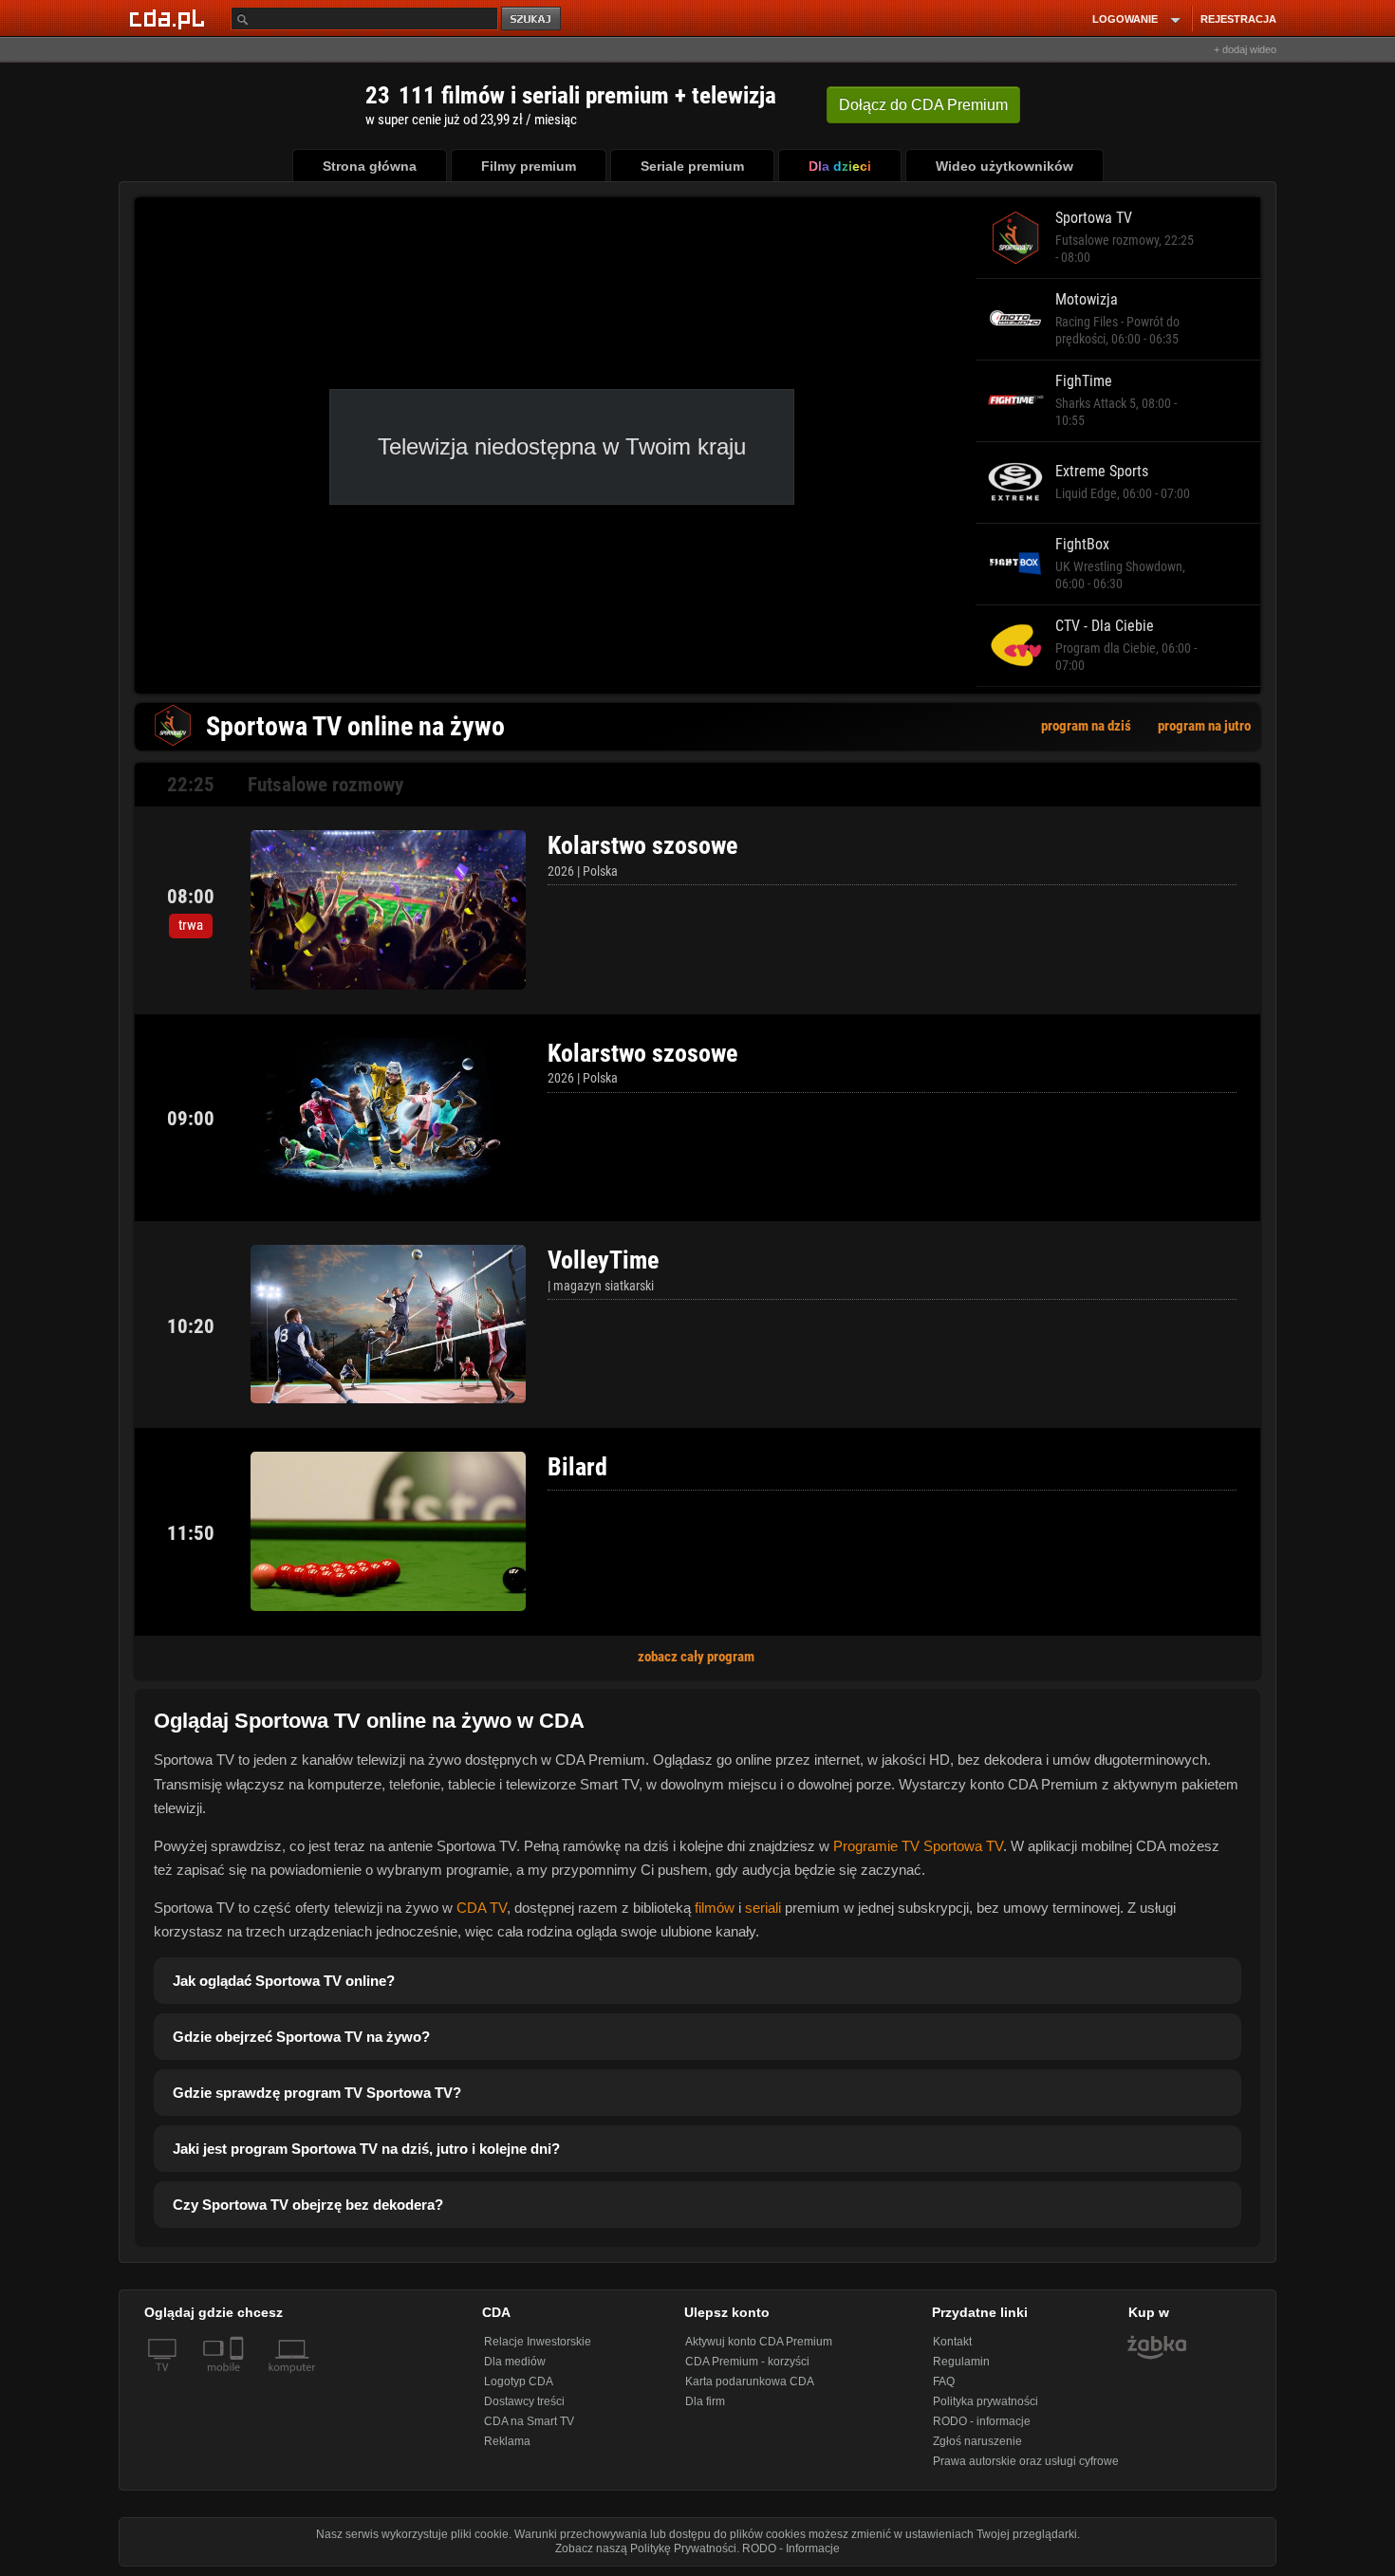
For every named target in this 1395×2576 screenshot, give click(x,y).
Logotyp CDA (519, 2381)
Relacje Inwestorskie (538, 2342)
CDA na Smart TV (529, 2421)
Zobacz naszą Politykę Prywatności (646, 2548)
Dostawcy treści (524, 2401)
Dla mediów (515, 2362)
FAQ (944, 2381)
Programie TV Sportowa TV (918, 1846)
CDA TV (482, 1908)
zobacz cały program (696, 1657)
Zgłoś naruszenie (977, 2441)
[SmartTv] (239, 2379)
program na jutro (1204, 726)
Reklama (507, 2441)
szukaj (532, 19)
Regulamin (961, 2362)
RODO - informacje (982, 2421)
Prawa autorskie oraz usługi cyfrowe (1026, 2461)
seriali (763, 1908)
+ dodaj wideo (1245, 49)
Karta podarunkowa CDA (750, 2381)
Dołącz (923, 105)
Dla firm (705, 2401)
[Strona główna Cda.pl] (170, 18)
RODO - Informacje (791, 2548)
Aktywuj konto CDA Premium (759, 2342)
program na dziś (1086, 726)
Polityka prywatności (986, 2401)
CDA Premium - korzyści (747, 2362)
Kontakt (952, 2342)
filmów (715, 1908)
